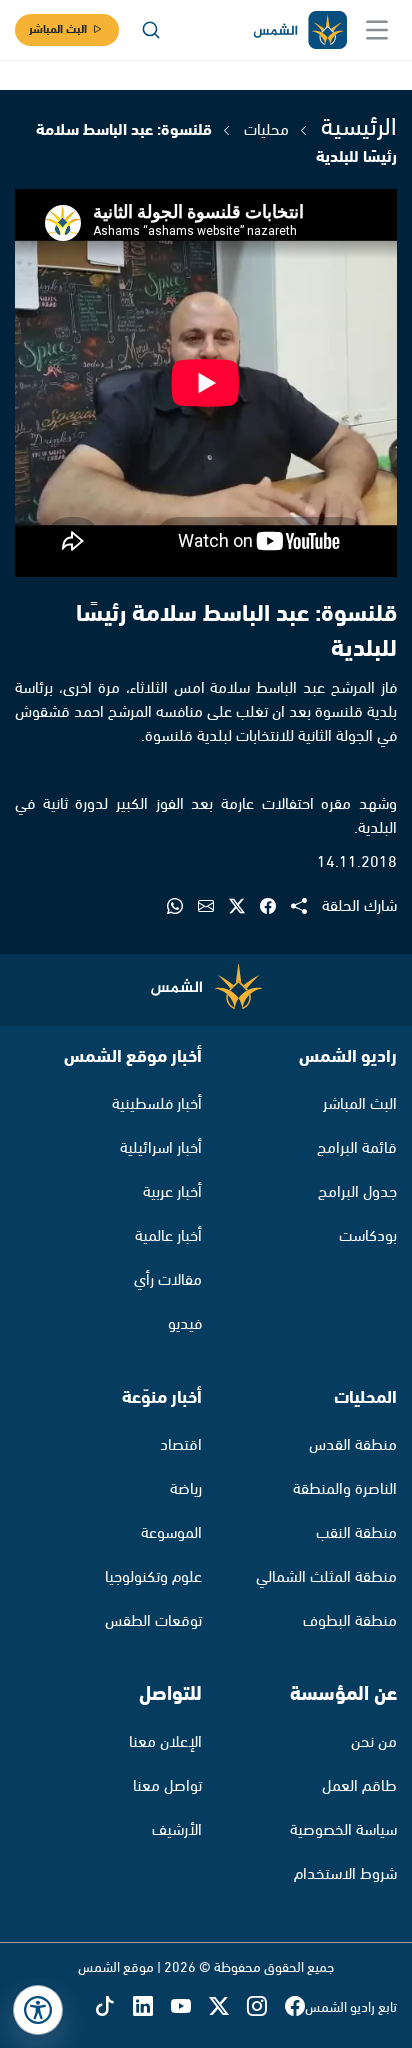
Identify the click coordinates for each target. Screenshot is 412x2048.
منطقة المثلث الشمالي (326, 1577)
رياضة (186, 1489)
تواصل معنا (167, 1786)
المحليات (365, 1398)
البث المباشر (58, 29)
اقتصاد (181, 1445)
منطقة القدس (353, 1445)
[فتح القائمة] (377, 30)
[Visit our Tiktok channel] (114, 2008)
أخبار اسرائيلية (161, 1148)
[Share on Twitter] (244, 907)
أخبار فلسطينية (157, 1104)
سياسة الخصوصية (343, 1830)
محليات (266, 130)
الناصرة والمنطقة (345, 1489)
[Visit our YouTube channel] (190, 2008)
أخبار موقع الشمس (133, 1057)
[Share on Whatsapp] (182, 907)
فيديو (185, 1324)
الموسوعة (171, 1533)
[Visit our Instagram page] (266, 2008)
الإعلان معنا (165, 1742)
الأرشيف (177, 1830)
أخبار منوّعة (162, 1398)
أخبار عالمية (168, 1236)
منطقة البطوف (350, 1621)
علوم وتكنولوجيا (153, 1577)
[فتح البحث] (151, 30)
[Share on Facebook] (275, 907)
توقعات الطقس (153, 1621)
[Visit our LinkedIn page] (152, 2008)
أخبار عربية (172, 1192)
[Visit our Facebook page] (295, 2008)
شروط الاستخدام (345, 1874)
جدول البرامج (357, 1192)
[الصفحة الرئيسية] (299, 30)
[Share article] (306, 907)
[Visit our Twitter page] (228, 2008)
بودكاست (368, 1236)
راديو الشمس (348, 1057)
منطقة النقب (356, 1533)
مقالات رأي (168, 1280)
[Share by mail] (213, 907)
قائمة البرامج (357, 1148)
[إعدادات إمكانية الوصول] (38, 2010)
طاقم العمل (359, 1786)
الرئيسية (359, 128)
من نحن (374, 1742)
